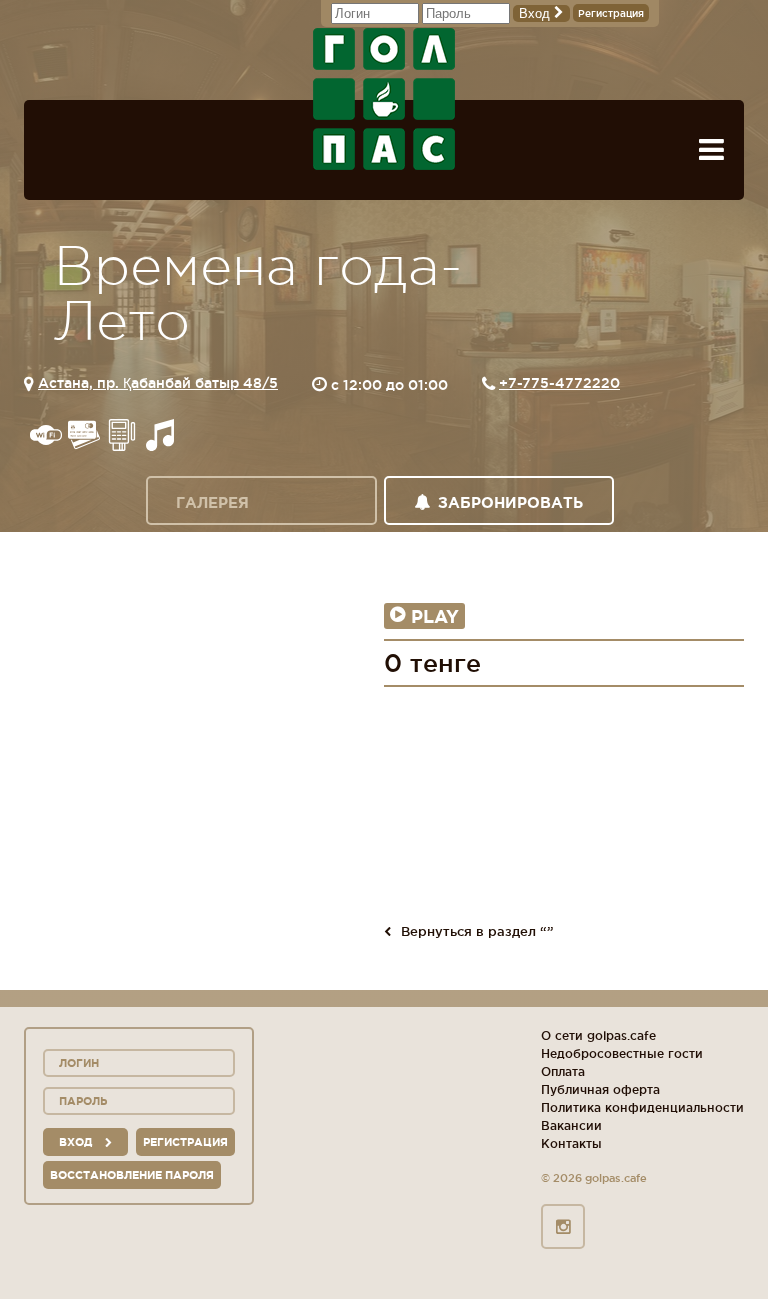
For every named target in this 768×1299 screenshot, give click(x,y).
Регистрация (611, 13)
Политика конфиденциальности (642, 1107)
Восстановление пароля (132, 1175)
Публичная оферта (600, 1089)
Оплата (563, 1071)
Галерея (212, 502)
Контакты (571, 1143)
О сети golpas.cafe (598, 1035)
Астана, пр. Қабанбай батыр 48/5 (158, 383)
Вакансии (571, 1125)
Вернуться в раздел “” (477, 931)
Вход (536, 13)
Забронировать (510, 502)
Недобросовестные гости (622, 1053)
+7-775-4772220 (559, 383)
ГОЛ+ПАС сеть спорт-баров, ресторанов (384, 99)
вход (77, 1142)
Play (435, 616)
